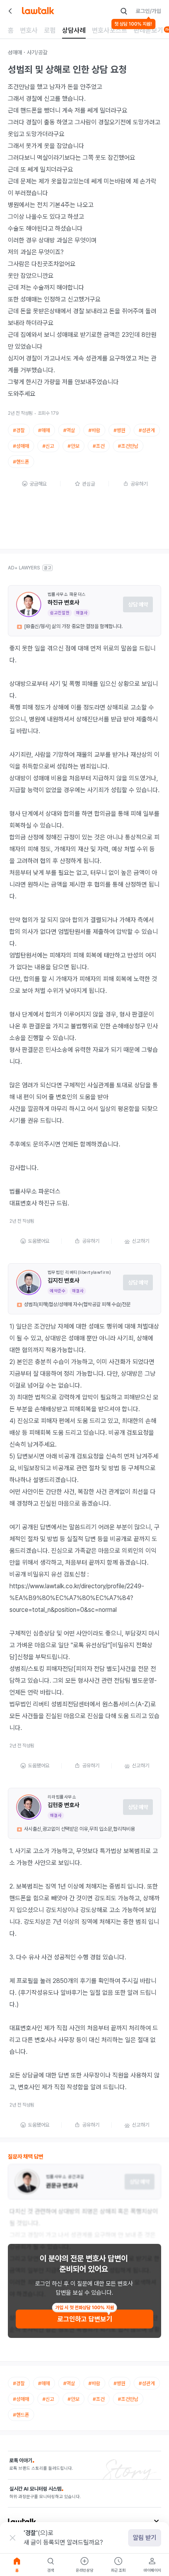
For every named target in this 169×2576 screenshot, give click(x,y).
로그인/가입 (148, 11)
